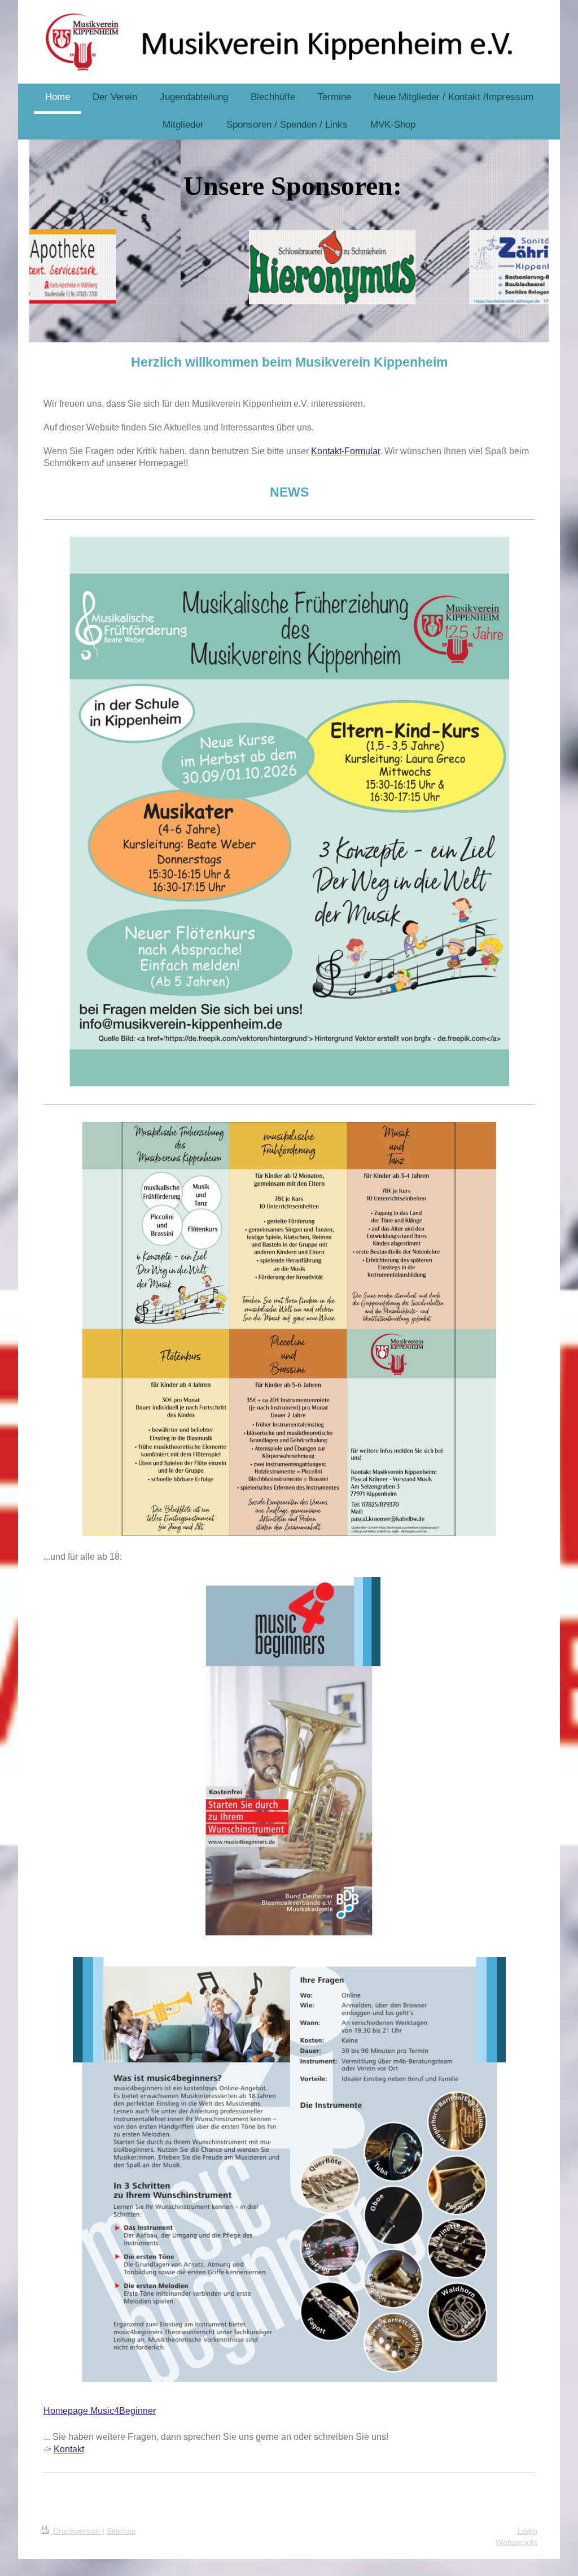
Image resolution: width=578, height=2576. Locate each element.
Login (527, 2531)
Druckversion (76, 2531)
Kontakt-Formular (345, 451)
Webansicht (516, 2542)
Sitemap (121, 2531)
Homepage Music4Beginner (100, 2411)
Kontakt (69, 2449)
